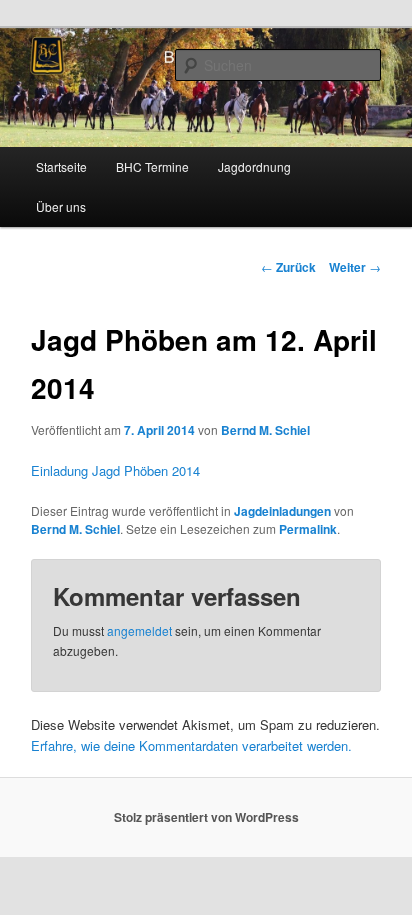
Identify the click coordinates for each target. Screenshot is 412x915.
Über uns (61, 206)
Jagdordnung (254, 166)
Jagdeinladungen (282, 511)
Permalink (308, 529)
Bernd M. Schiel (265, 430)
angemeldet (139, 630)
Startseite (61, 166)
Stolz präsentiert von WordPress (206, 817)
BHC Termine (152, 166)
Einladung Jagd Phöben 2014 (115, 470)
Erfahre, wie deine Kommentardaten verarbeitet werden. (191, 745)
